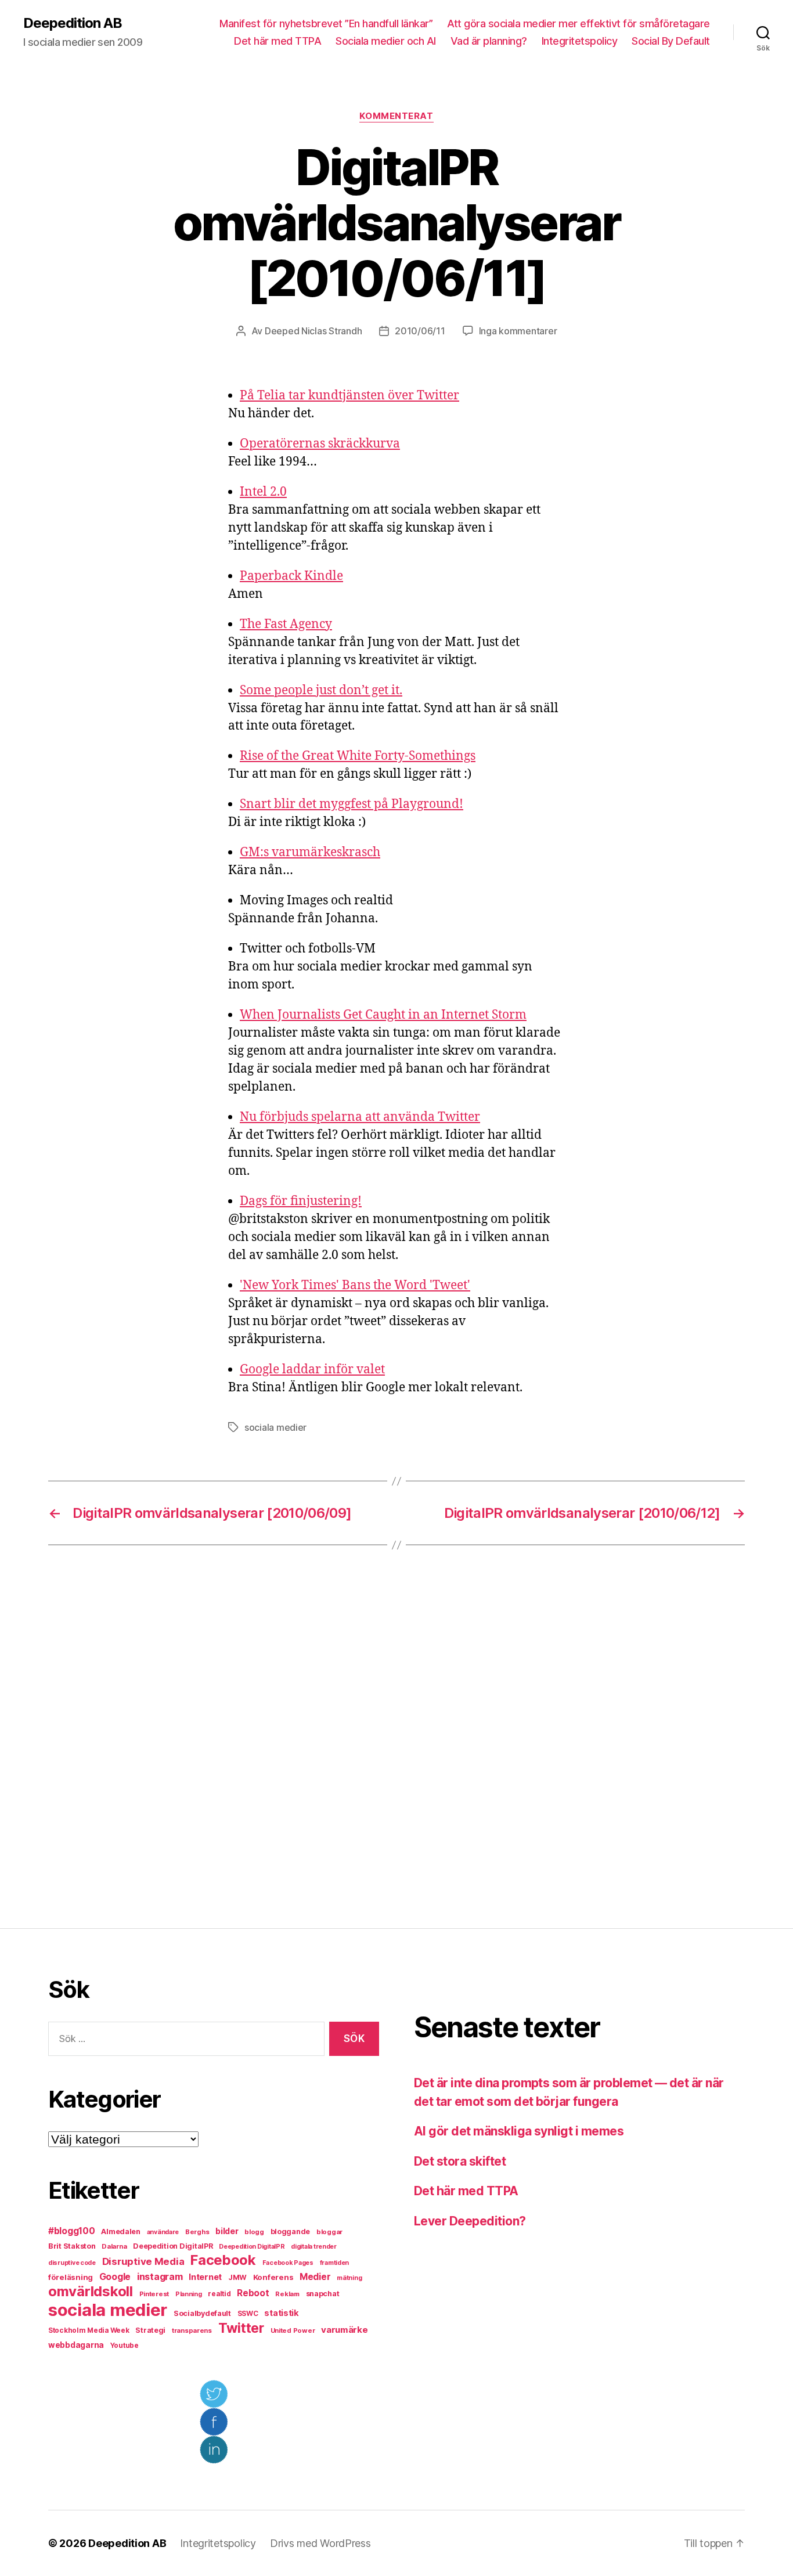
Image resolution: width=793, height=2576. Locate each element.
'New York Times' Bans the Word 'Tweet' (355, 1285)
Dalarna (114, 2246)
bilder (227, 2231)
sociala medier (275, 1427)
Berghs (197, 2232)
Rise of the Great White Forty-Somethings (358, 756)
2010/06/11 (420, 331)
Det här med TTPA (277, 41)
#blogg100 (72, 2231)
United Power (293, 2330)
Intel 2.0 (263, 492)
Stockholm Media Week (89, 2330)
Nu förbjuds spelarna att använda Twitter (360, 1117)
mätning (349, 2278)
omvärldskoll (91, 2291)
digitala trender (314, 2247)
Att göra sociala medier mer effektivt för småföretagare (578, 24)
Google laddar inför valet (312, 1370)
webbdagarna (76, 2345)
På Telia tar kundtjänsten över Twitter (349, 396)
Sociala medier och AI (386, 41)
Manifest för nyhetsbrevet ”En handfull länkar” (326, 24)
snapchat (323, 2294)
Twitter (241, 2328)
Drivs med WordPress (320, 2543)
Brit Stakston (72, 2246)
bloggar (329, 2232)
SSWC (248, 2314)
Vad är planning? (489, 41)
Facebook (223, 2260)
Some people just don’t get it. (321, 690)
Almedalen (121, 2232)
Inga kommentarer (518, 331)
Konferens (273, 2277)
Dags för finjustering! (301, 1201)
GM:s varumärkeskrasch (310, 852)
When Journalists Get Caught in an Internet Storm (383, 1015)
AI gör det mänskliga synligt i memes (519, 2131)
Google (115, 2277)
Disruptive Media (143, 2261)
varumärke (345, 2330)
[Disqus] (396, 1737)
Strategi (150, 2330)
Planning (189, 2294)
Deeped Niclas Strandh (313, 331)
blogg (254, 2232)
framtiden (335, 2263)
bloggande (291, 2232)
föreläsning (71, 2277)
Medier (315, 2277)
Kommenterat (396, 116)
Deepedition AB (73, 23)
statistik (282, 2313)
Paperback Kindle (291, 576)
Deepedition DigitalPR (173, 2246)
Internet (205, 2277)
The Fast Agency (286, 624)
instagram (160, 2276)
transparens (192, 2330)
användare (163, 2232)
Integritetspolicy (580, 41)
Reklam (287, 2294)
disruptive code (72, 2263)
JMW (237, 2277)
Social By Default (671, 41)
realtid (219, 2294)
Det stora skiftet (460, 2161)
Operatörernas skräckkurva (320, 444)
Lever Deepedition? (470, 2221)
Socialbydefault (202, 2313)
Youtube (125, 2346)
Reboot (253, 2293)
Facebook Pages (288, 2263)
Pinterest (154, 2294)
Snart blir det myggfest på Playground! (352, 804)
